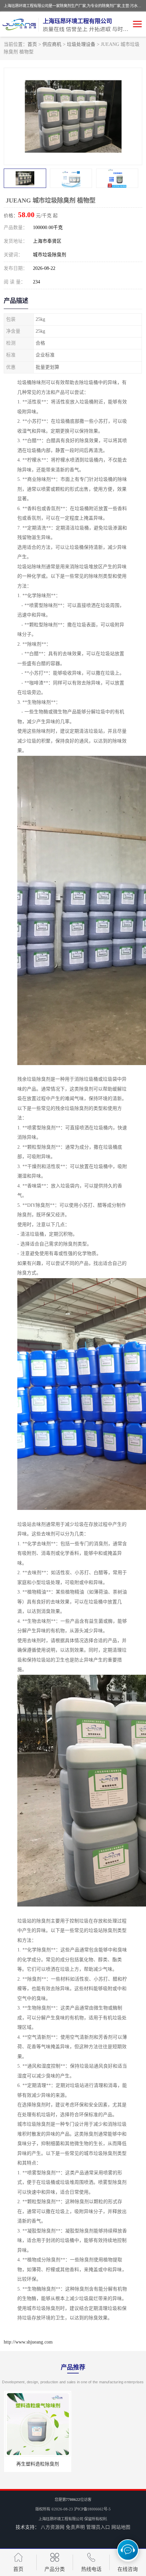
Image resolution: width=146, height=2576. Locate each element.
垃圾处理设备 (81, 44)
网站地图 (121, 2527)
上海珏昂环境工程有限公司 (61, 2519)
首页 (32, 44)
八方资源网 (53, 2527)
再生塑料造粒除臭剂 (37, 2464)
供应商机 (52, 44)
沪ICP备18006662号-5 (92, 2509)
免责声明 (75, 2527)
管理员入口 (98, 2527)
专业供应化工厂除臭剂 (109, 2464)
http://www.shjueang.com (28, 2342)
